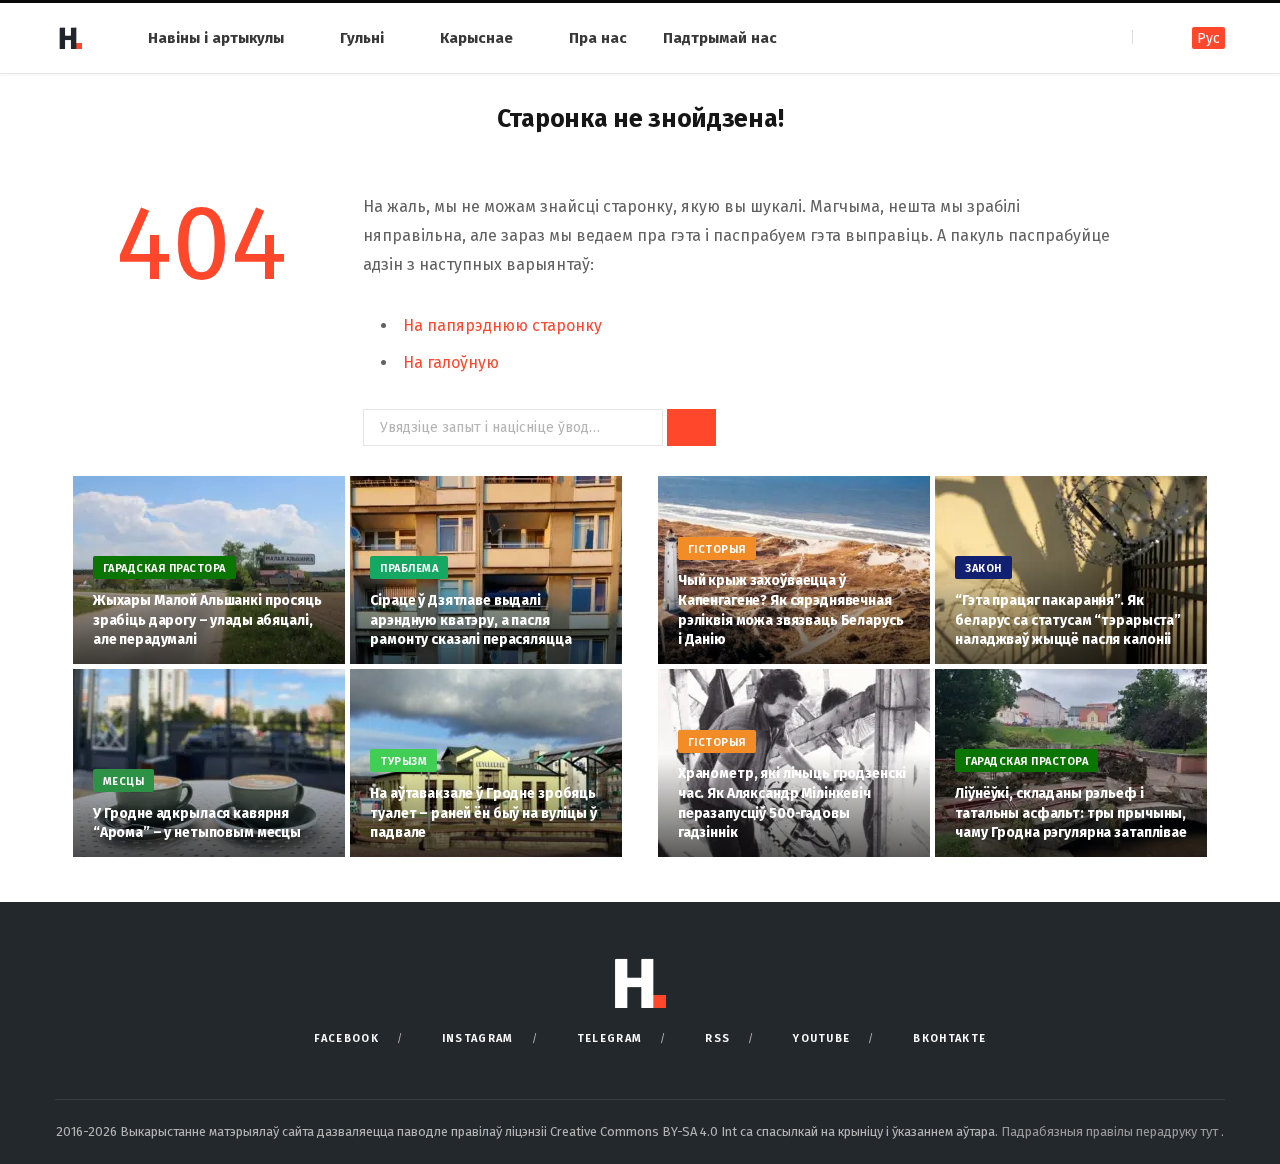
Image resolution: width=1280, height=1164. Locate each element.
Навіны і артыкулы (216, 38)
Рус (1208, 38)
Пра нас (598, 38)
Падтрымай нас (720, 38)
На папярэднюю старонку (502, 325)
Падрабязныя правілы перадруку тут (1111, 1131)
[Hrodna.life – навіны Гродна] (70, 38)
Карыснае (476, 38)
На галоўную (451, 362)
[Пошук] (1149, 37)
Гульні (362, 38)
